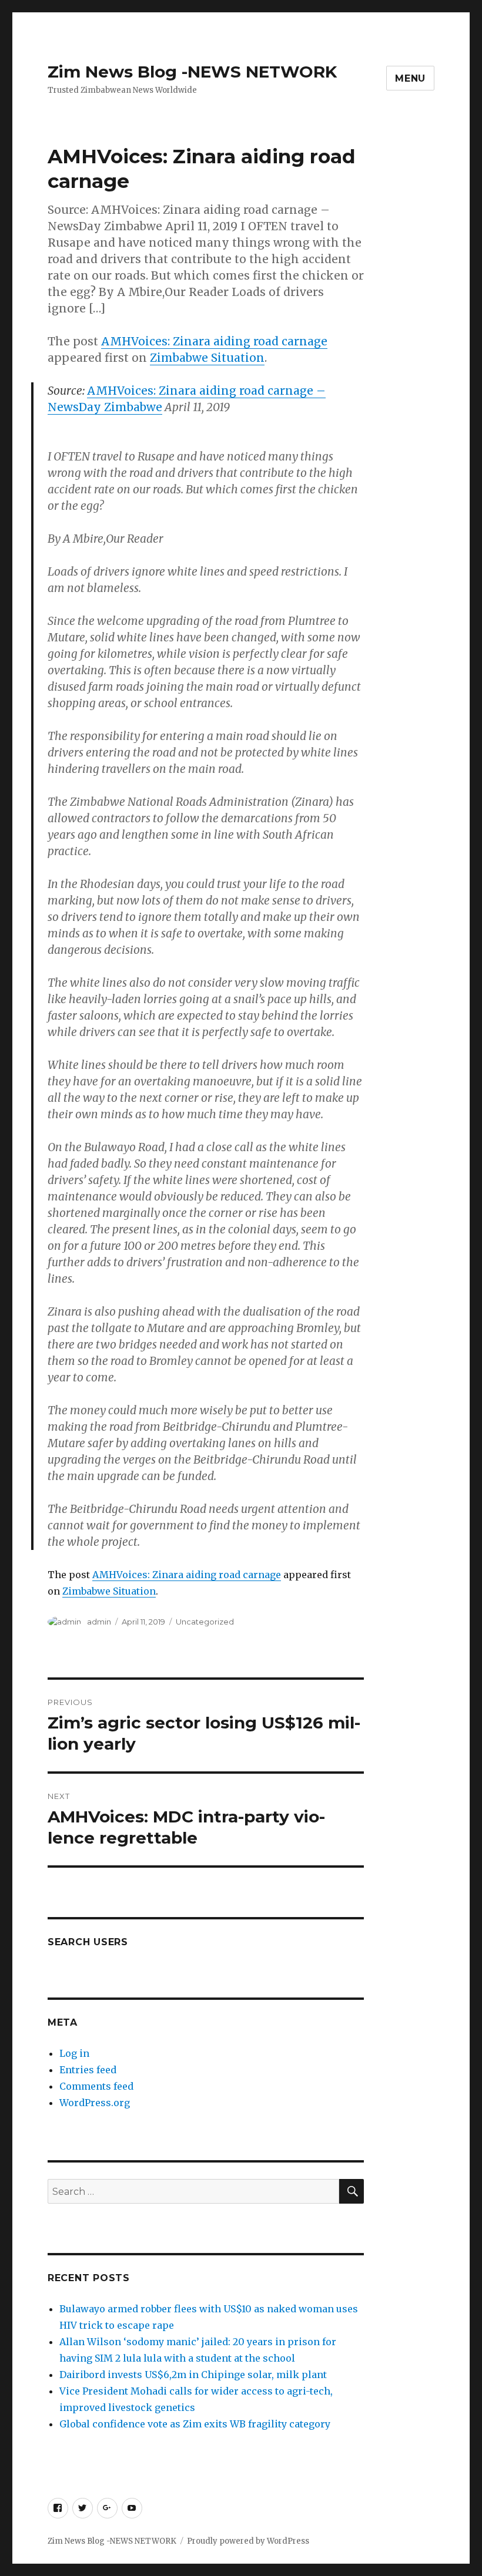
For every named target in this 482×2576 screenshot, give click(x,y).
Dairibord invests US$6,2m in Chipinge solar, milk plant (193, 2375)
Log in (74, 2053)
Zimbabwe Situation (207, 358)
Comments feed (96, 2086)
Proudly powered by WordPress (248, 2541)
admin (99, 1622)
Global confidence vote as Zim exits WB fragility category (195, 2424)
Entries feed (88, 2070)
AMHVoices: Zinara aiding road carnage (214, 341)
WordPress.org (95, 2103)
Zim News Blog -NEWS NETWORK (192, 72)
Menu (410, 78)
